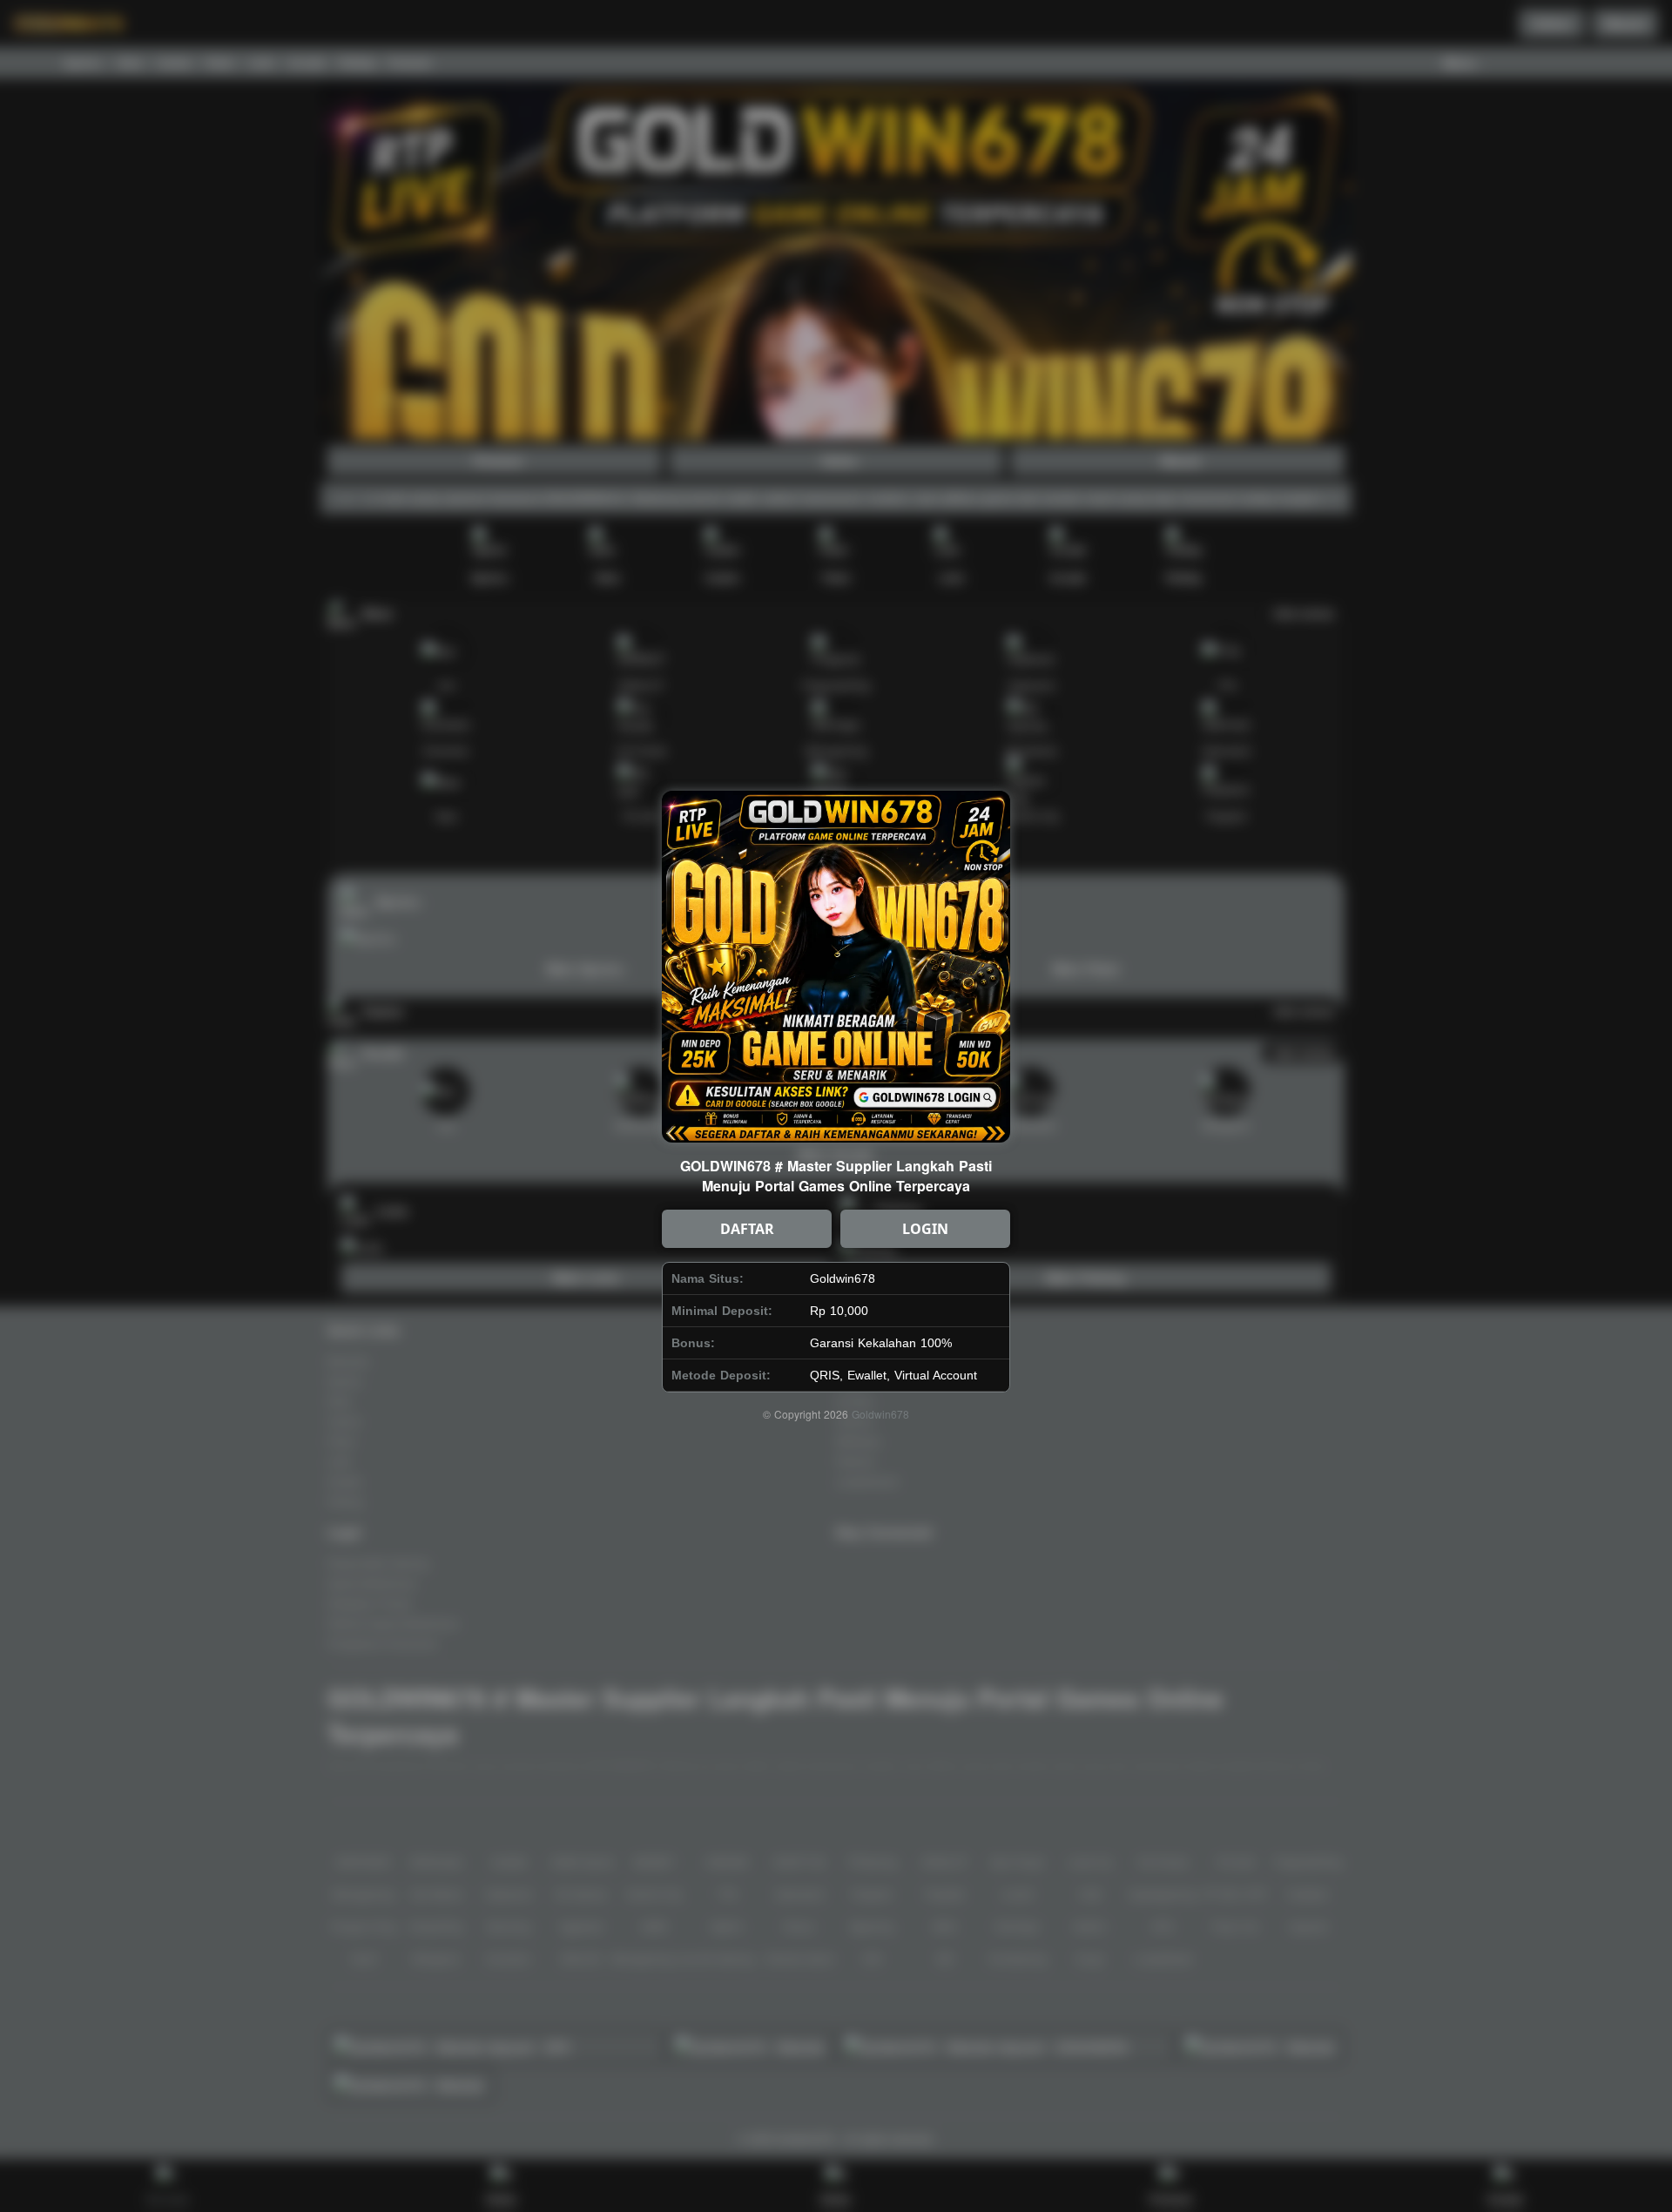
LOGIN (925, 1229)
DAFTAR (747, 1229)
